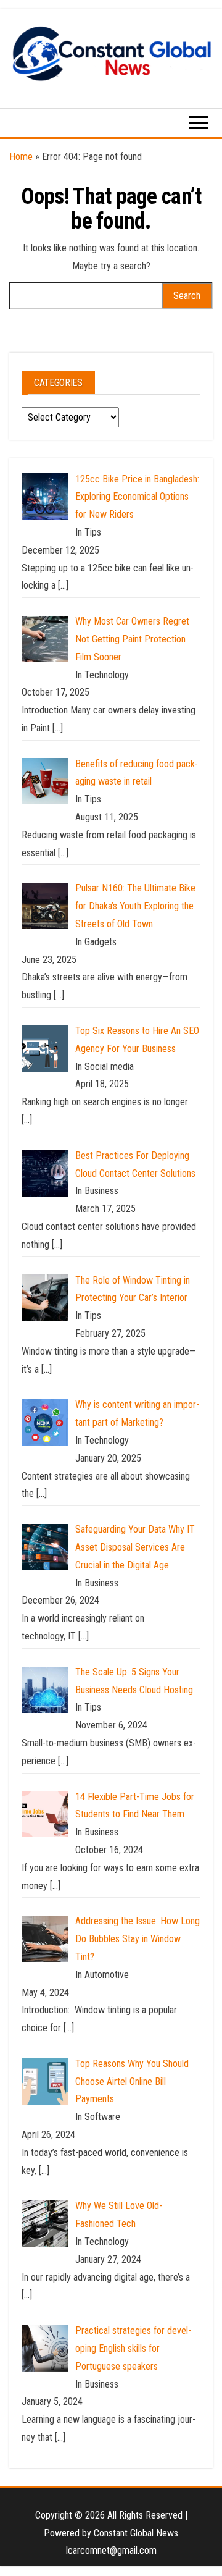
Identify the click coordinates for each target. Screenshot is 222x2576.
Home (21, 157)
